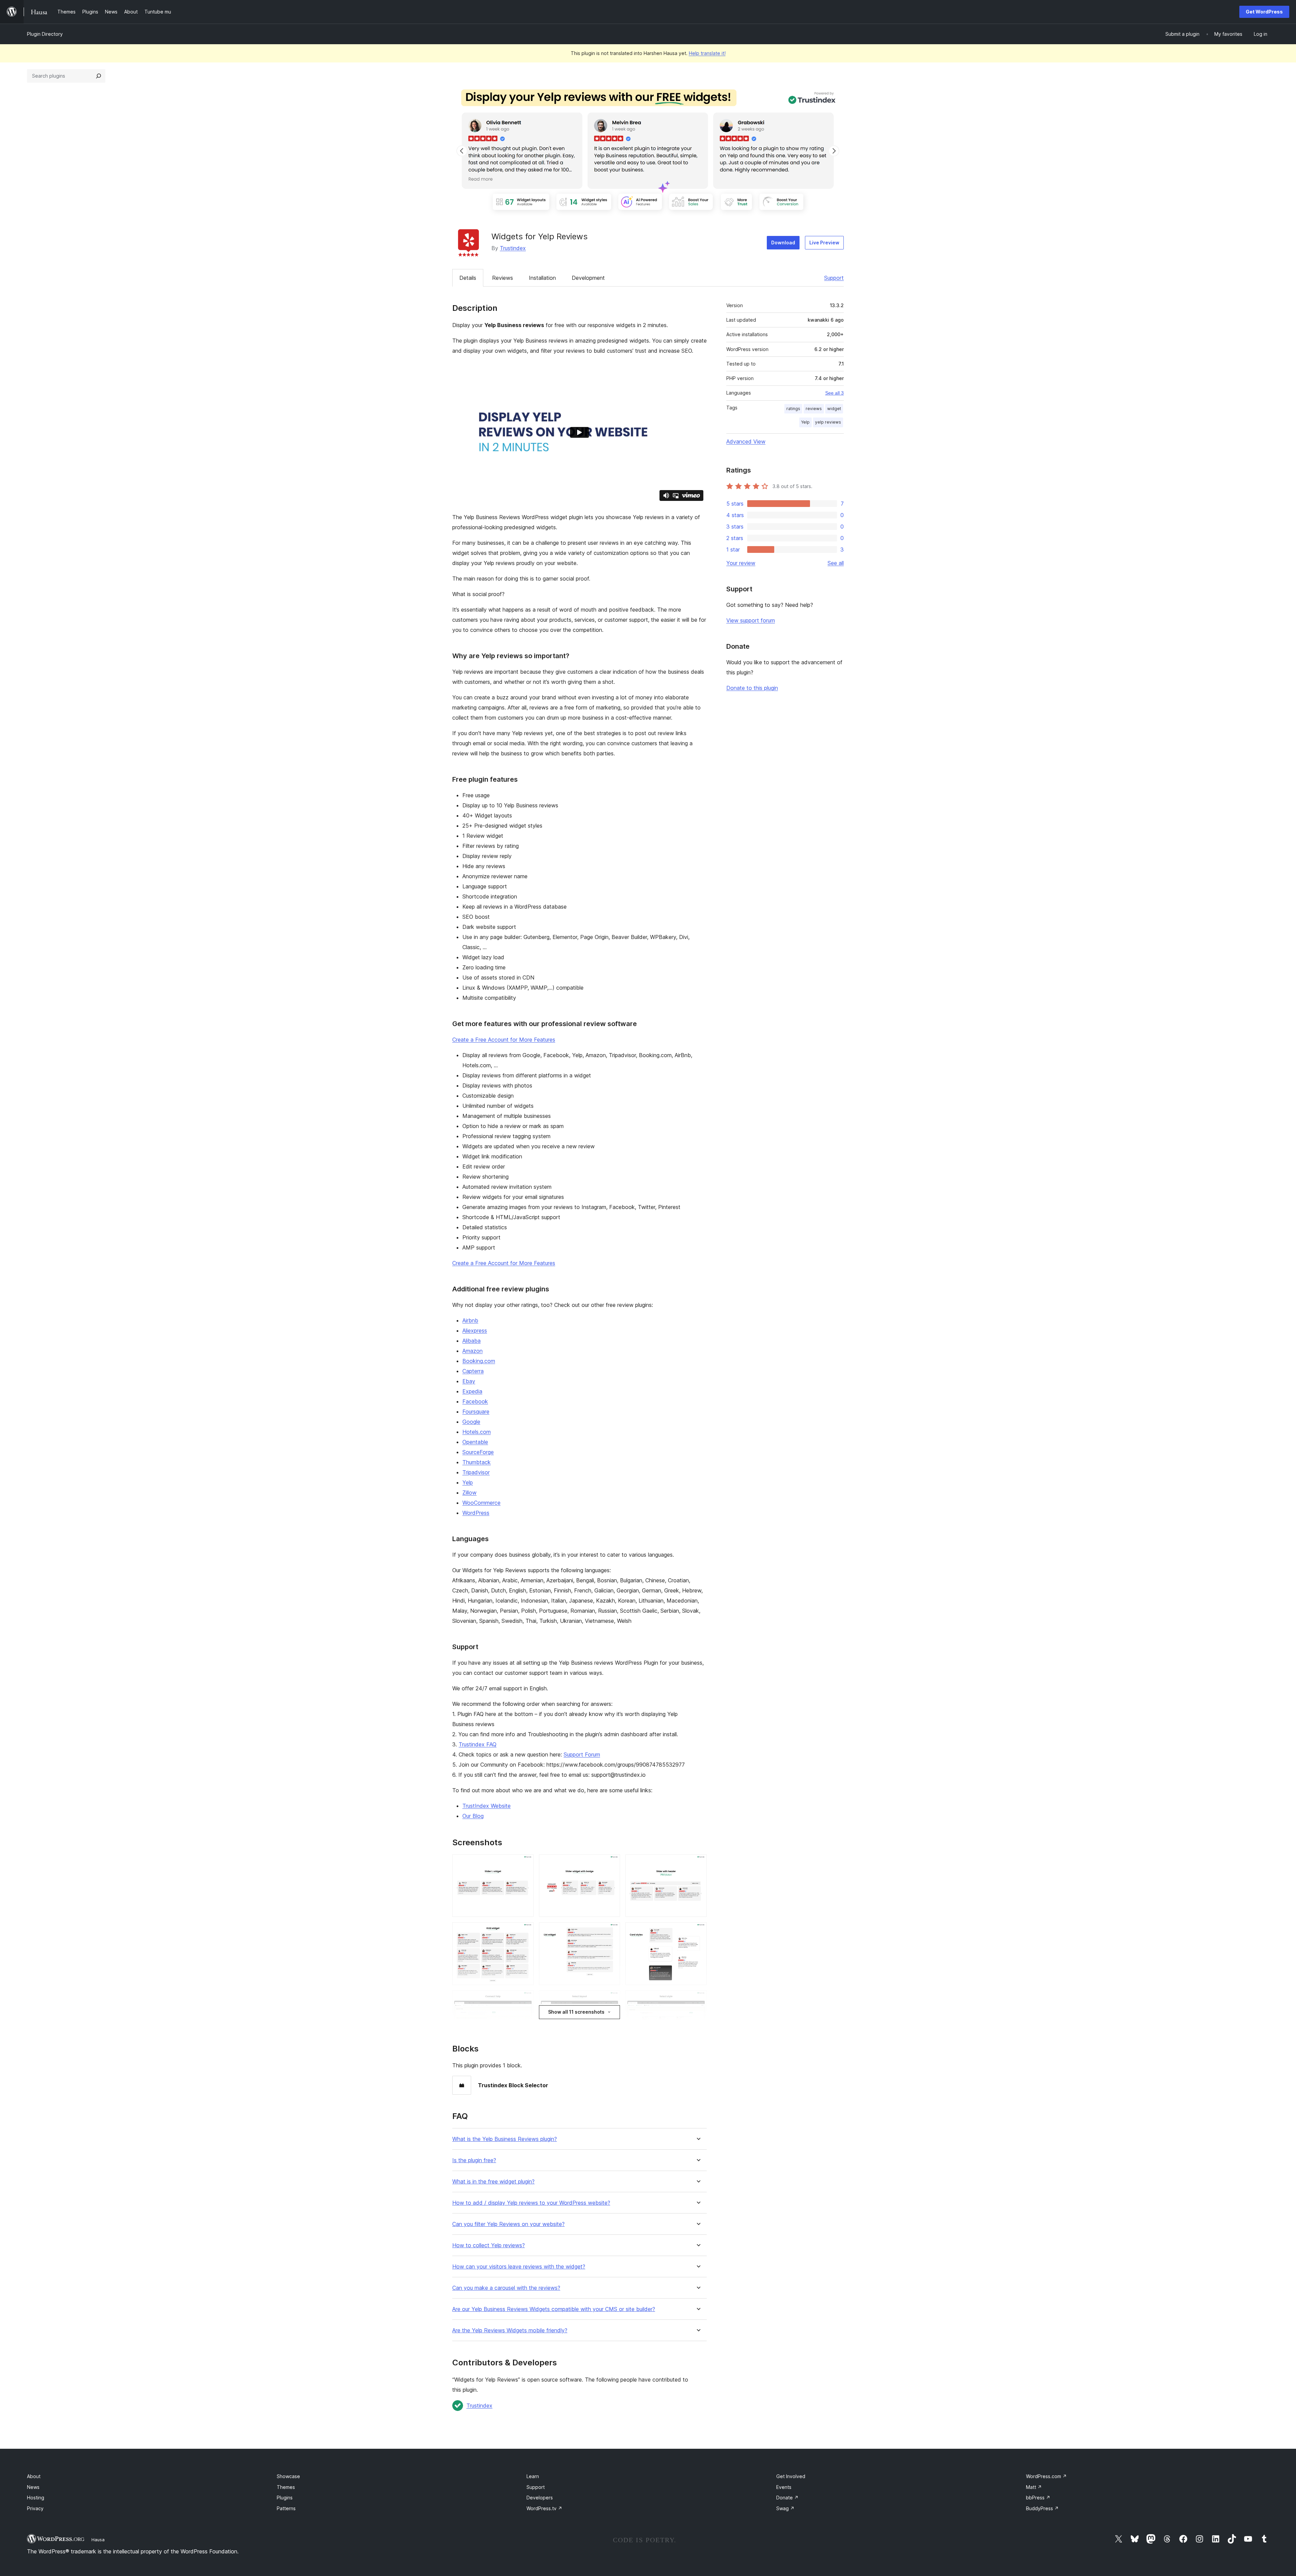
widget (834, 409)
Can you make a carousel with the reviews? (506, 2288)
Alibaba (471, 1341)
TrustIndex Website (487, 1806)
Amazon (473, 1351)
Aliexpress (475, 1331)
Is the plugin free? (474, 2160)
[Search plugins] (99, 76)
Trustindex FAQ (478, 1744)
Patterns (286, 2508)
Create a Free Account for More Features (504, 1040)
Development (588, 278)
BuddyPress (1042, 2508)
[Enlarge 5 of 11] (611, 1931)
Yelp (468, 1482)
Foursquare (476, 1412)
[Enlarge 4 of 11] (524, 1931)
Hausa (98, 2540)
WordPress (476, 1513)
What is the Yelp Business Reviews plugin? (505, 2139)
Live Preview (824, 243)
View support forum (751, 620)
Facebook (475, 1401)
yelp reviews (828, 422)
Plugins (285, 2498)
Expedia (472, 1391)
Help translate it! (707, 53)
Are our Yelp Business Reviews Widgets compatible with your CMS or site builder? (554, 2309)
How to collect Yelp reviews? (489, 2245)
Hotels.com (477, 1432)
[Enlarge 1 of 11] (524, 1863)
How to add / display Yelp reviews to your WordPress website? (531, 2203)
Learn (533, 2476)
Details (468, 278)
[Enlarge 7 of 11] (524, 2000)
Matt (1034, 2487)
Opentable (475, 1442)
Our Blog (473, 1816)
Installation (542, 278)
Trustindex (513, 248)
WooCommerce (481, 1503)
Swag (785, 2508)
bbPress (1038, 2498)
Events (784, 2487)
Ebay (469, 1381)
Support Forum (582, 1754)
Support (834, 278)
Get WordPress (1264, 12)
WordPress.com (1046, 2476)
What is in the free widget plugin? (493, 2182)
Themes (286, 2487)
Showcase (288, 2476)
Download (783, 243)
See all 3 (834, 393)
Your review (741, 563)
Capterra (473, 1371)
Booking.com (479, 1361)
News (33, 2487)
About (34, 2476)
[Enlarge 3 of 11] (698, 1863)
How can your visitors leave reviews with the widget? (519, 2267)
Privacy (35, 2508)
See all (836, 563)
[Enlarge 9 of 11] (698, 2000)
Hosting (36, 2498)
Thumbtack (477, 1462)
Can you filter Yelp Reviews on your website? (508, 2224)
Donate (787, 2498)
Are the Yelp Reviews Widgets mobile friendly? (510, 2330)
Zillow (469, 1493)
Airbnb (470, 1320)
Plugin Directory (45, 34)
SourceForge (478, 1452)
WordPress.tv (544, 2508)
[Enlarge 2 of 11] (611, 1863)
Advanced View (746, 441)
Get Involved (791, 2476)
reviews (814, 409)
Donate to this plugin (752, 688)
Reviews (503, 278)
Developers (540, 2498)
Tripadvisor (476, 1472)
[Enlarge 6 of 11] (698, 1931)
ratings (793, 409)
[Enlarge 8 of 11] (611, 2000)
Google (471, 1422)
